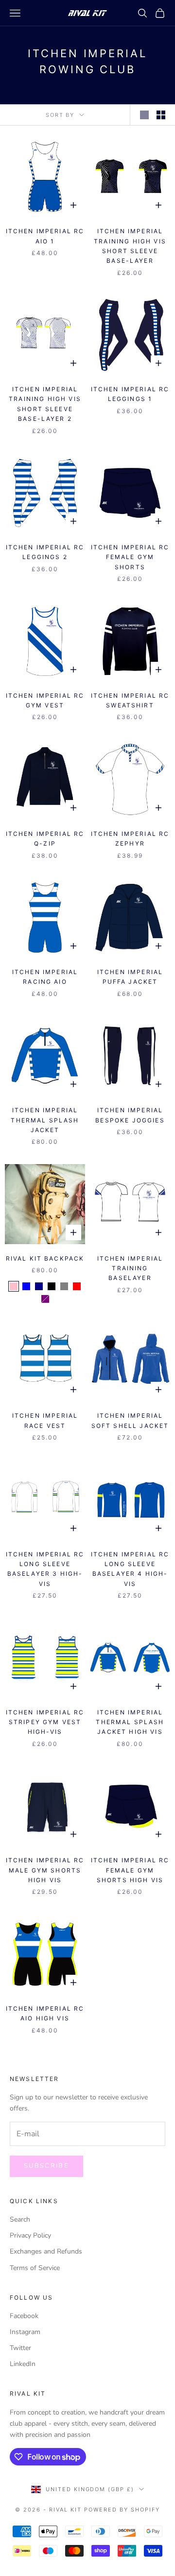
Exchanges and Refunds (46, 2251)
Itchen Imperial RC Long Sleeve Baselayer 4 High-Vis (130, 1569)
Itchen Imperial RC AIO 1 (45, 236)
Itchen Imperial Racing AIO (45, 977)
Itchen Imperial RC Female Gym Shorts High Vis (130, 1870)
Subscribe (46, 2166)
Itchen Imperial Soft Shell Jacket (130, 1420)
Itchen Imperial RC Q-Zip (45, 839)
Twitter (20, 2348)
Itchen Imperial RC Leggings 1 (130, 394)
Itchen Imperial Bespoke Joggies (130, 1115)
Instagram (25, 2332)
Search (20, 2219)
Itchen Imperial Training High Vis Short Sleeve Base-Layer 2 (45, 404)
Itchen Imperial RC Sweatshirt (130, 700)
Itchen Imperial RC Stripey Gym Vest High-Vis (45, 1722)
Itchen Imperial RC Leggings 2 (45, 552)
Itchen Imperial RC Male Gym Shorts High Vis (45, 1870)
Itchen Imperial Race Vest (45, 1420)
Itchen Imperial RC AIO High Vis (45, 2013)
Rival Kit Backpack (45, 1258)
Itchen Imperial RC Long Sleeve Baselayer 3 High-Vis (45, 1569)
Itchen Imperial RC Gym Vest (45, 700)
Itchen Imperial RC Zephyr (130, 839)
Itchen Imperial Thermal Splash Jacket (45, 1120)
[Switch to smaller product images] (161, 115)
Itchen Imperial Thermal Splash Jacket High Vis (130, 1722)
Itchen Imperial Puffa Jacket (130, 977)
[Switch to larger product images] (144, 115)
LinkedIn (23, 2364)
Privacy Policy (30, 2235)
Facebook (24, 2316)
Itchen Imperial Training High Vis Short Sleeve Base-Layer (130, 246)
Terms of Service (35, 2268)
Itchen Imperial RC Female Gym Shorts (130, 557)
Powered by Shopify (122, 2510)
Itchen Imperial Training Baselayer (130, 1268)
